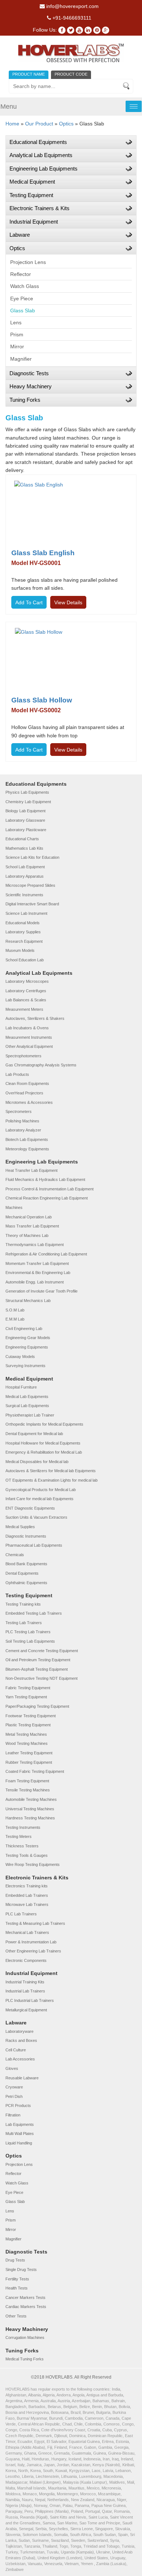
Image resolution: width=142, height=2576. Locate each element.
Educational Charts (22, 839)
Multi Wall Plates (20, 2134)
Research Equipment (24, 941)
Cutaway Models (20, 1357)
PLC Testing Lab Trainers (28, 1632)
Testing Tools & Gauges (27, 1855)
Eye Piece (22, 299)
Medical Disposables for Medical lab (37, 1462)
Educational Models (23, 923)
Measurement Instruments (29, 1037)
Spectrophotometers (23, 1056)
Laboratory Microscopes (27, 981)
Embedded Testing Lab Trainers (34, 1613)
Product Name (29, 74)
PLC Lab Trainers (21, 1914)
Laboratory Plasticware (26, 830)
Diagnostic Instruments (26, 1536)
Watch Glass (25, 286)
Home (12, 124)
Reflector (21, 274)
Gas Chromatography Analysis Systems (41, 1065)
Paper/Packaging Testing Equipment (37, 1706)
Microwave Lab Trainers (27, 1904)
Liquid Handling (19, 2143)
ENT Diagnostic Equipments (30, 1508)
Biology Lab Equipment (25, 811)
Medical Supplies (20, 1527)
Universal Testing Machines (30, 1809)
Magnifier (21, 359)
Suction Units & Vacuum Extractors (36, 1517)
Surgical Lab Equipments (27, 1406)
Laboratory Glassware (25, 820)
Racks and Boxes (21, 2040)
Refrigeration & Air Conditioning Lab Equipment (46, 1254)
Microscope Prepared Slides (30, 885)
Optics (66, 124)
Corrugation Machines (25, 2337)
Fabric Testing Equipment (28, 1688)
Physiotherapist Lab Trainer (30, 1415)
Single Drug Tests (21, 2269)
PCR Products (18, 2106)
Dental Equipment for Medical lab (34, 1434)
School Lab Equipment (25, 867)
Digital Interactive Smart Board (32, 904)
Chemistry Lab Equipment (28, 802)
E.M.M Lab (15, 1319)
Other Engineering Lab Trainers (33, 1951)
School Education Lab (25, 960)
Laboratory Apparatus (25, 876)
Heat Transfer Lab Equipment (31, 1170)
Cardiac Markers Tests (26, 2307)
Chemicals (15, 1555)
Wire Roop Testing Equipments (33, 1864)
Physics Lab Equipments (27, 792)
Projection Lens (28, 262)
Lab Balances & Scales (26, 1000)
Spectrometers (19, 1111)
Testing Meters (19, 1836)
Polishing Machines (22, 1121)
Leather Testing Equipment (29, 1753)
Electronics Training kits (27, 1886)
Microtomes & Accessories (29, 1102)
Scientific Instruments (24, 895)
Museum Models (20, 950)
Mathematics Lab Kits (24, 848)
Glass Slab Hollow (42, 700)
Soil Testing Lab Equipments (30, 1641)
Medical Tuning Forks (25, 2359)
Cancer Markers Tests (25, 2297)
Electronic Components (26, 1960)
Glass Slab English (43, 553)
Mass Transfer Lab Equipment (32, 1226)
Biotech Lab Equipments (27, 1139)
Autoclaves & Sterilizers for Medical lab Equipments (51, 1471)
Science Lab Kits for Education (32, 857)
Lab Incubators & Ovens (27, 1028)
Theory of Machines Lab (27, 1235)
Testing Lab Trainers (24, 1623)
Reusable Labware (22, 2078)
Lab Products (17, 1074)
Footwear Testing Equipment (31, 1716)
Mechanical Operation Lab (29, 1217)
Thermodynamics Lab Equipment (35, 1245)
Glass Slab (23, 311)
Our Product (39, 124)
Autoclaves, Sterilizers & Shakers (35, 1018)
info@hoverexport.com (72, 6)
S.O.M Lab (15, 1310)
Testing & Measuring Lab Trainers (35, 1923)
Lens (16, 322)
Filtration (13, 2115)
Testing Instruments (23, 1827)
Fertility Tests (17, 2279)
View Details (68, 602)
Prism (17, 334)
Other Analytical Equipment (29, 1046)
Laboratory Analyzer (23, 1130)
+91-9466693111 (71, 18)
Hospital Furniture (21, 1387)
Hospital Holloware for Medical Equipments (43, 1443)
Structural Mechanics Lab (28, 1301)
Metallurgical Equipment (26, 2010)
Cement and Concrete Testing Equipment (42, 1651)
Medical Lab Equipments (27, 1397)
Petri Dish (14, 2096)
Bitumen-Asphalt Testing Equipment (37, 1669)
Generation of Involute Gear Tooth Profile (42, 1291)
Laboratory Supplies (23, 932)
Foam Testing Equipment (27, 1781)
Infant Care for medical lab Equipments (40, 1499)
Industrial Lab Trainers (25, 1991)
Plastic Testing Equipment (28, 1725)
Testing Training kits (23, 1604)
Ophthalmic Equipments (26, 1583)
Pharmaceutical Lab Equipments (34, 1545)
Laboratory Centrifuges (26, 991)
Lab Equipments (20, 2124)
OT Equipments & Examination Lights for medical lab (52, 1480)
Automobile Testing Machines (31, 1799)
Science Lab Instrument (26, 913)
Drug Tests (15, 2260)
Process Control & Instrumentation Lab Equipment (50, 1189)
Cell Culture (16, 2050)
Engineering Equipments (27, 1347)
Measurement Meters (24, 1009)
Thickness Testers (22, 1846)
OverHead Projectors (24, 1093)
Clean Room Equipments (27, 1083)
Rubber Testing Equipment (29, 1762)
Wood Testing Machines (27, 1743)
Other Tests (16, 2316)
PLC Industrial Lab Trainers (30, 2000)
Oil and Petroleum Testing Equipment (38, 1660)
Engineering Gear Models (28, 1338)
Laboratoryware (19, 2031)
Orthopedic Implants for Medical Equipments (44, 1424)
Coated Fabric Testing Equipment (35, 1771)
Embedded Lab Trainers (27, 1895)
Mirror (17, 346)
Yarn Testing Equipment (26, 1697)
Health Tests (17, 2288)
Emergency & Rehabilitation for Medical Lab (44, 1452)
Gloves (12, 2068)
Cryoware (14, 2087)
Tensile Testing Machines (28, 1790)
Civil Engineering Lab (24, 1329)
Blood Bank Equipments (26, 1564)
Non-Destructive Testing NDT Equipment (42, 1678)
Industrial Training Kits (25, 1982)
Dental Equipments (22, 1573)
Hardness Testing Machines (30, 1818)
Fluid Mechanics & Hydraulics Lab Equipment (45, 1179)
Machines (14, 1207)
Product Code (71, 74)
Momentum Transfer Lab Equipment (37, 1263)
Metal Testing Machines (26, 1734)
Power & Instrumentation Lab (31, 1942)
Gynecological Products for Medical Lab (41, 1490)
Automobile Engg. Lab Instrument (35, 1282)
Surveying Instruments (25, 1366)
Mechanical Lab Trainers (27, 1932)
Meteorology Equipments (27, 1149)
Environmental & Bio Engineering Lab (38, 1273)
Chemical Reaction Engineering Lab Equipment (47, 1198)
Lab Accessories (20, 2059)
